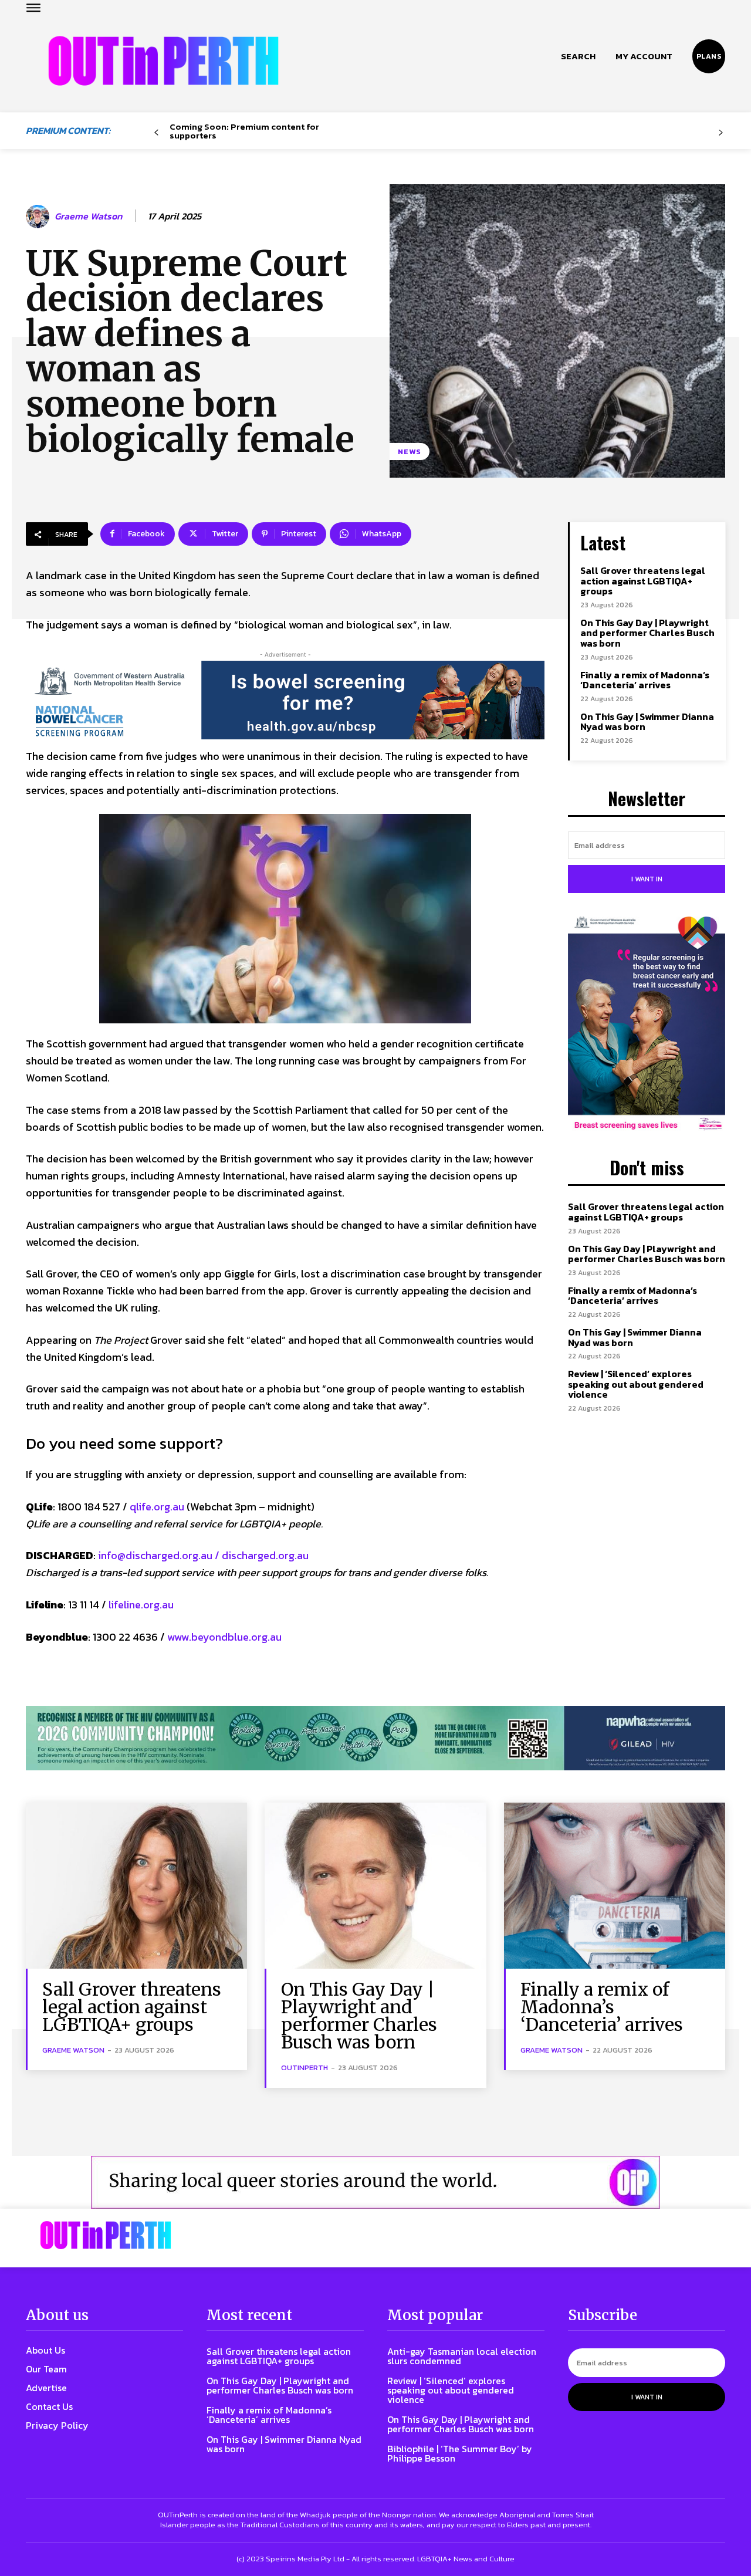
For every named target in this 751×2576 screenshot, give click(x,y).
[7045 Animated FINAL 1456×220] (285, 700)
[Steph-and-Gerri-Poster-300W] (647, 1025)
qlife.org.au (157, 1507)
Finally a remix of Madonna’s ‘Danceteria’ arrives (645, 680)
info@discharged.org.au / (160, 1555)
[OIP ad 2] (375, 2182)
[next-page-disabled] (721, 133)
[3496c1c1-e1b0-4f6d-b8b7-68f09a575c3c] (375, 1738)
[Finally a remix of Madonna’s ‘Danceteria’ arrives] (615, 1886)
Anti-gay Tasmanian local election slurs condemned (462, 2356)
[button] (578, 56)
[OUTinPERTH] (163, 61)
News (410, 452)
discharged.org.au (265, 1555)
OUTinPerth (305, 2068)
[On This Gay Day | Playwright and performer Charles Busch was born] (375, 1886)
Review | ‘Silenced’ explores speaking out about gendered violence (636, 1384)
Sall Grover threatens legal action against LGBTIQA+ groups (643, 581)
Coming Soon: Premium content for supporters (244, 131)
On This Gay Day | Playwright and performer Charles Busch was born (647, 633)
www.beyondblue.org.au (224, 1637)
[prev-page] (156, 133)
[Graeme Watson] (39, 217)
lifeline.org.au (141, 1605)
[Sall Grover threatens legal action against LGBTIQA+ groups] (136, 1886)
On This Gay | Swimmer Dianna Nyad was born (647, 722)
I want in (647, 879)
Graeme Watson (88, 216)
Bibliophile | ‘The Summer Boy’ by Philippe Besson (460, 2453)
